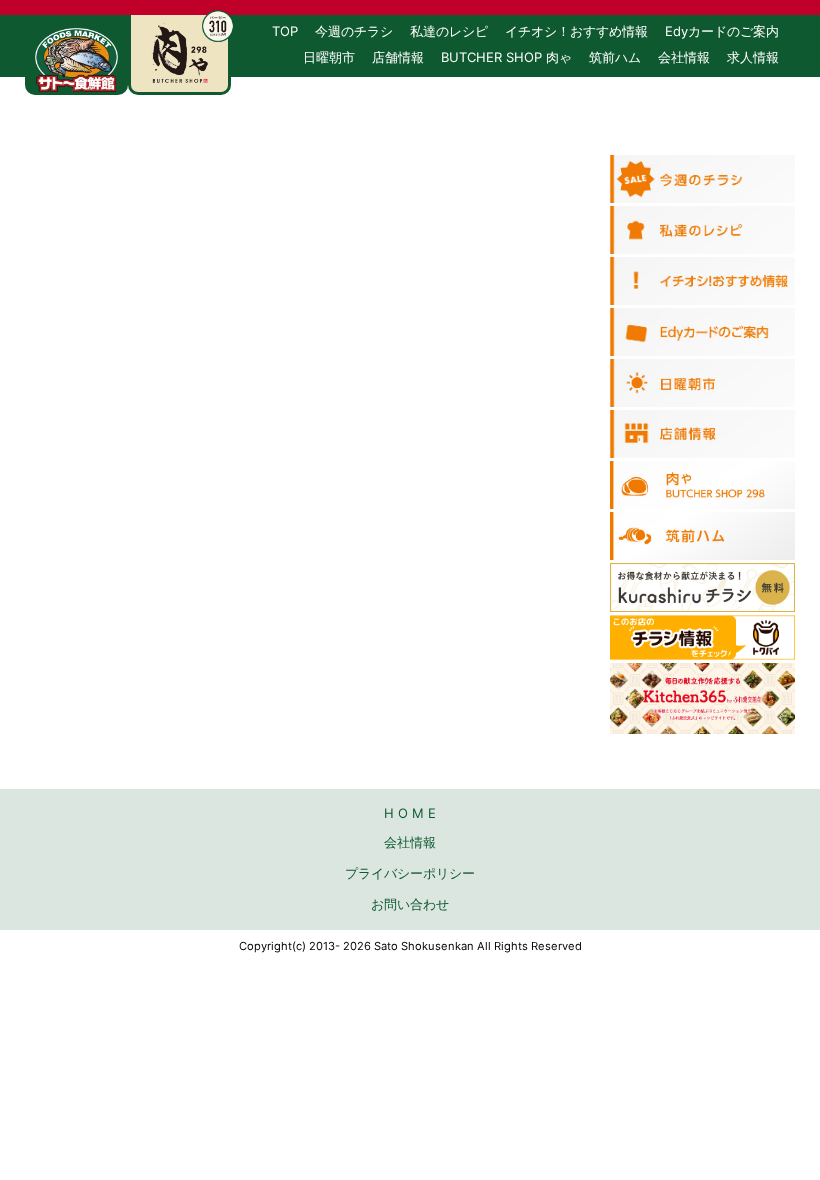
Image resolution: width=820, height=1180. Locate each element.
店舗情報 (398, 57)
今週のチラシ (354, 31)
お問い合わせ (740, 83)
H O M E (410, 813)
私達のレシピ (449, 31)
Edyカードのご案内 (722, 31)
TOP (285, 31)
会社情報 (684, 57)
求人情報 (753, 57)
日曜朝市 (329, 57)
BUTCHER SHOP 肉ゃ (506, 57)
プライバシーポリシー (410, 873)
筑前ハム (615, 57)
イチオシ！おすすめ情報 (576, 31)
